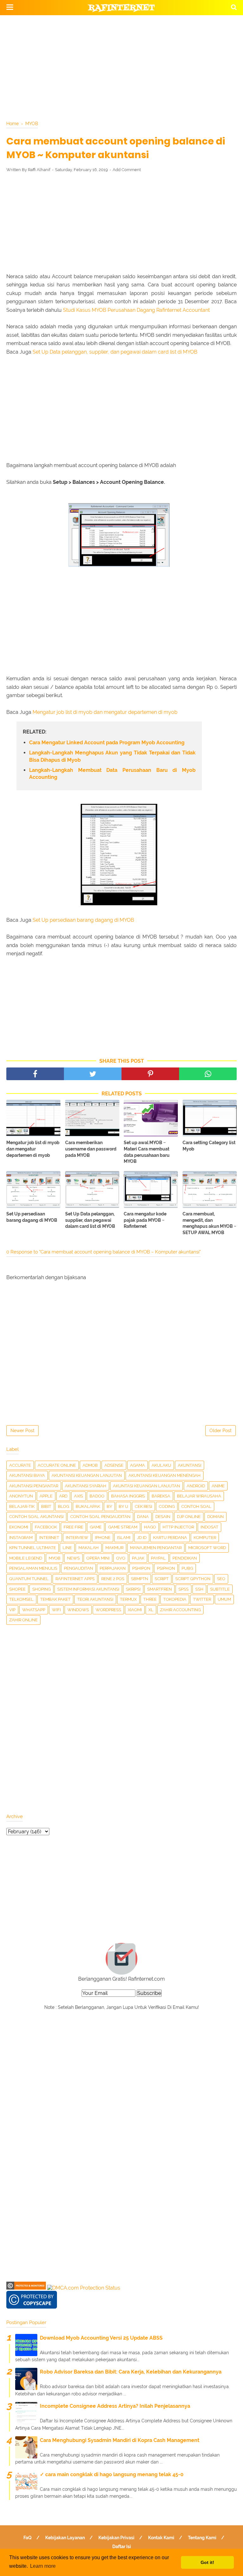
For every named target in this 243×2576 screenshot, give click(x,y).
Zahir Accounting (180, 1610)
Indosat (209, 1527)
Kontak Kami (161, 2538)
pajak (138, 1558)
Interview (77, 1538)
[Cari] (234, 7)
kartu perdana (170, 1538)
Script (162, 1579)
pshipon (141, 1568)
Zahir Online (23, 1620)
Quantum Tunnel (29, 1579)
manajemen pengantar (156, 1548)
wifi (56, 1610)
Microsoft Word (207, 1548)
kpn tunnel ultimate (33, 1548)
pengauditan (78, 1568)
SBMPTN (140, 1579)
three (150, 1599)
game (96, 1527)
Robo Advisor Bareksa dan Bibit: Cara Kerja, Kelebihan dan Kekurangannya (131, 2372)
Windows (78, 1610)
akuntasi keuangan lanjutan (146, 1486)
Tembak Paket (55, 1599)
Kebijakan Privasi (116, 2538)
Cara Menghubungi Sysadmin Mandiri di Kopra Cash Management (120, 2440)
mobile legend (26, 1558)
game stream (123, 1527)
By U (123, 1506)
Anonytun (21, 1496)
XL (151, 1610)
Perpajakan (113, 1568)
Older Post (221, 1431)
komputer (205, 1538)
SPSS (184, 1589)
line (67, 1548)
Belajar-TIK (22, 1506)
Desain (163, 1517)
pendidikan (185, 1558)
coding (167, 1506)
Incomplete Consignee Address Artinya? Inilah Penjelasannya (115, 2406)
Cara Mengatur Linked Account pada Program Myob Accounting (107, 743)
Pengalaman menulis (33, 1568)
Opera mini (98, 1558)
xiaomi (135, 1610)
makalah (89, 1548)
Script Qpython (193, 1579)
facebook (46, 1527)
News (73, 1558)
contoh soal (196, 1506)
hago (150, 1527)
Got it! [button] (207, 2562)
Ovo (121, 1558)
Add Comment (127, 170)
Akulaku (161, 1465)
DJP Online (189, 1517)
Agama (137, 1465)
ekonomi (19, 1527)
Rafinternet (122, 8)
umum (224, 1599)
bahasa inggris (128, 1496)
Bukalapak (88, 1506)
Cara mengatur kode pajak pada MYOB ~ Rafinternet (145, 1220)
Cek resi (143, 1506)
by (109, 1506)
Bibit (46, 1506)
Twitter (202, 1599)
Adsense (114, 1465)
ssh (199, 1589)
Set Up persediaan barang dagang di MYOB (83, 920)
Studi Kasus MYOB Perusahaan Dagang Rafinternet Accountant (136, 310)
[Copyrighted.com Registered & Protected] (26, 2288)
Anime (218, 1486)
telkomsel (21, 1599)
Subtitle (220, 1589)
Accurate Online (57, 1465)
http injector (178, 1527)
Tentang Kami (202, 2538)
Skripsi (133, 1589)
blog (63, 1506)
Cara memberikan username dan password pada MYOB (91, 1149)
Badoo (97, 1496)
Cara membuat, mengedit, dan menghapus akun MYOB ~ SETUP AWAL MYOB (209, 1223)
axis (78, 1496)
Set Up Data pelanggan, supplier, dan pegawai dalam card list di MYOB (115, 352)
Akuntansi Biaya (27, 1475)
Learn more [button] (43, 2566)
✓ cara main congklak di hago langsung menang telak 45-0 (112, 2474)
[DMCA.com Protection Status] (84, 2288)
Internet (49, 1538)
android (196, 1486)
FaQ (28, 2538)
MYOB (55, 1558)
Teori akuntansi (95, 1599)
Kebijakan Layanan (65, 2538)
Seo (221, 1579)
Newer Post (22, 1431)
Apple (46, 1496)
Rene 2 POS (113, 1579)
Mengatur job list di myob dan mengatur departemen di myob (105, 712)
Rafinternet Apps (75, 1579)
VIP (12, 1610)
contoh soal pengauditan (100, 1517)
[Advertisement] (121, 67)
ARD (63, 1496)
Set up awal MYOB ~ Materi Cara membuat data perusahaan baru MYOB (147, 1152)
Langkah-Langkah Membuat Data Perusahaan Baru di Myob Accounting (112, 774)
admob (90, 1465)
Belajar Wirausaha (199, 1496)
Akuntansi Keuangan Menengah (165, 1475)
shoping (41, 1589)
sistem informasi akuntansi (88, 1589)
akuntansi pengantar (34, 1486)
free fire (73, 1527)
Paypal (158, 1558)
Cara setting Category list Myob (209, 1146)
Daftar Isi (122, 2547)
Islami (124, 1538)
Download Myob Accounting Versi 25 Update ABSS (101, 2338)
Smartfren (159, 1589)
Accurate (20, 1465)
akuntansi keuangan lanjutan (87, 1475)
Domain (215, 1517)
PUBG (187, 1568)
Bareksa (161, 1496)
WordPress (108, 1610)
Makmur (114, 1548)
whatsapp (34, 1610)
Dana (143, 1517)
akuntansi (190, 1465)
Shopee (17, 1589)
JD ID (142, 1538)
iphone (103, 1538)
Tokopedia (175, 1599)
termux (128, 1599)
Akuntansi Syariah (86, 1486)
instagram (21, 1538)
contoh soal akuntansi (36, 1517)
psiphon (166, 1568)
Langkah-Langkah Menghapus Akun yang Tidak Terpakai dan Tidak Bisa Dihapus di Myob (112, 756)
